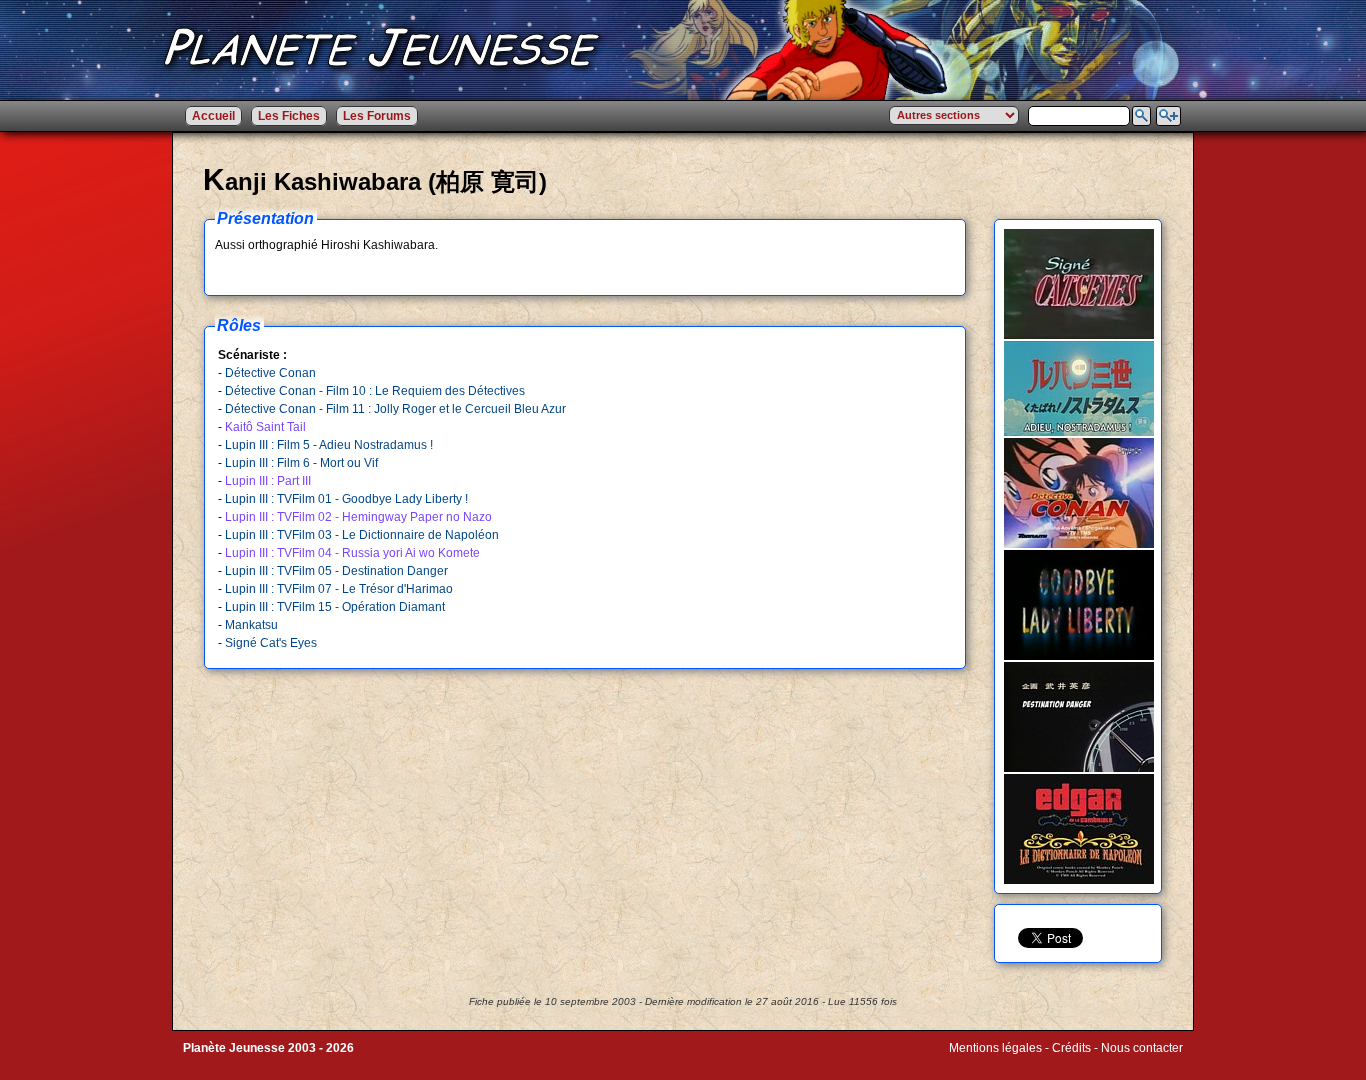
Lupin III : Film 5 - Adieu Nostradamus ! (329, 445)
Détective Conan (270, 373)
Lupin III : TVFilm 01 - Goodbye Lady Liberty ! (346, 499)
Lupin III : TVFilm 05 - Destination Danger (336, 571)
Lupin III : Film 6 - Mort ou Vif (301, 463)
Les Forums (377, 116)
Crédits (1071, 1048)
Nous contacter (1142, 1048)
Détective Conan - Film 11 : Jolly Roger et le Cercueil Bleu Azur (395, 409)
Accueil (213, 116)
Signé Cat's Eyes (271, 643)
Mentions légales (995, 1048)
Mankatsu (251, 625)
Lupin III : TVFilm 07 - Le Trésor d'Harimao (339, 589)
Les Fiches (289, 116)
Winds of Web (986, 1062)
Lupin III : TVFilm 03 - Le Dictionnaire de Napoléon (362, 535)
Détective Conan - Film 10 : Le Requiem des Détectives (375, 391)
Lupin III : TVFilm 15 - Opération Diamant (335, 607)
